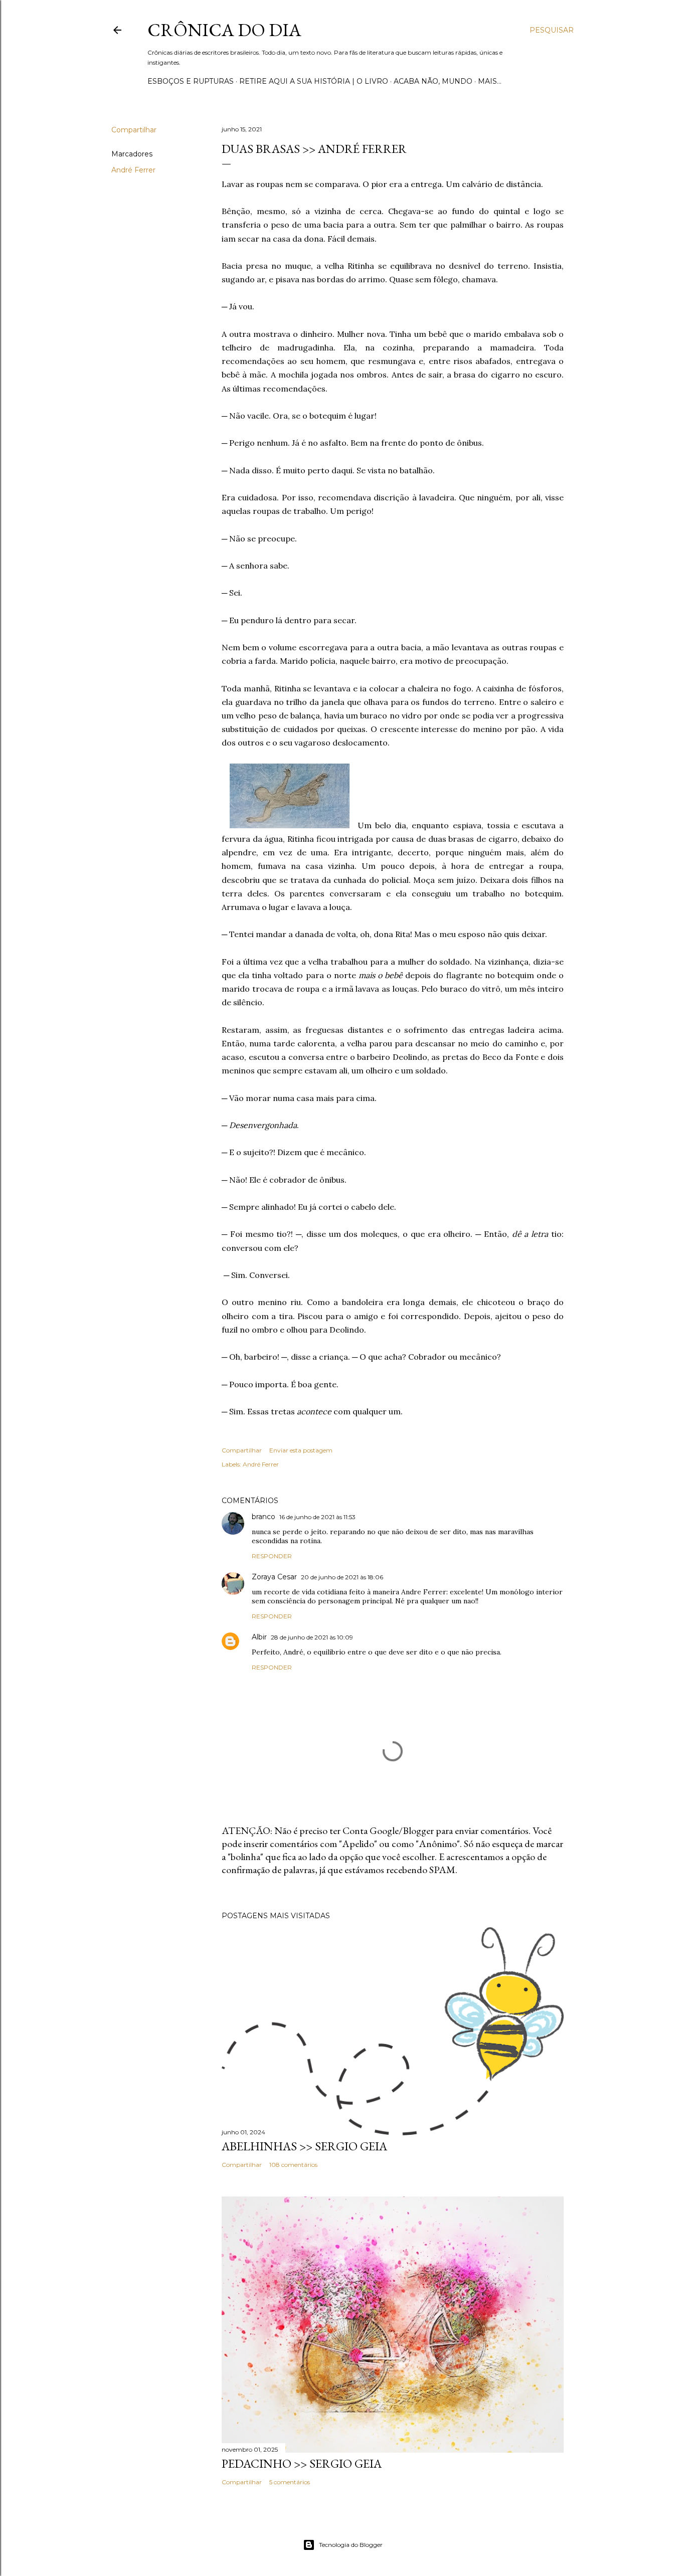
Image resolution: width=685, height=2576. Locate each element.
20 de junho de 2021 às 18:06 (342, 1577)
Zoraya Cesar (274, 1577)
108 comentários (293, 2165)
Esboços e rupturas (191, 81)
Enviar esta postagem (301, 1450)
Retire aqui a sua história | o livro (314, 81)
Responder (272, 1556)
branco (264, 1517)
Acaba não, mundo (433, 81)
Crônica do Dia (224, 30)
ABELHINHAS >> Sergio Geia (304, 2146)
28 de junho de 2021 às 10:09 (312, 1637)
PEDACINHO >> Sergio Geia (302, 2463)
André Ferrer (133, 170)
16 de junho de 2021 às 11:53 (317, 1517)
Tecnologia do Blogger (351, 2545)
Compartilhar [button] (134, 130)
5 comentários (290, 2482)
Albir (259, 1637)
